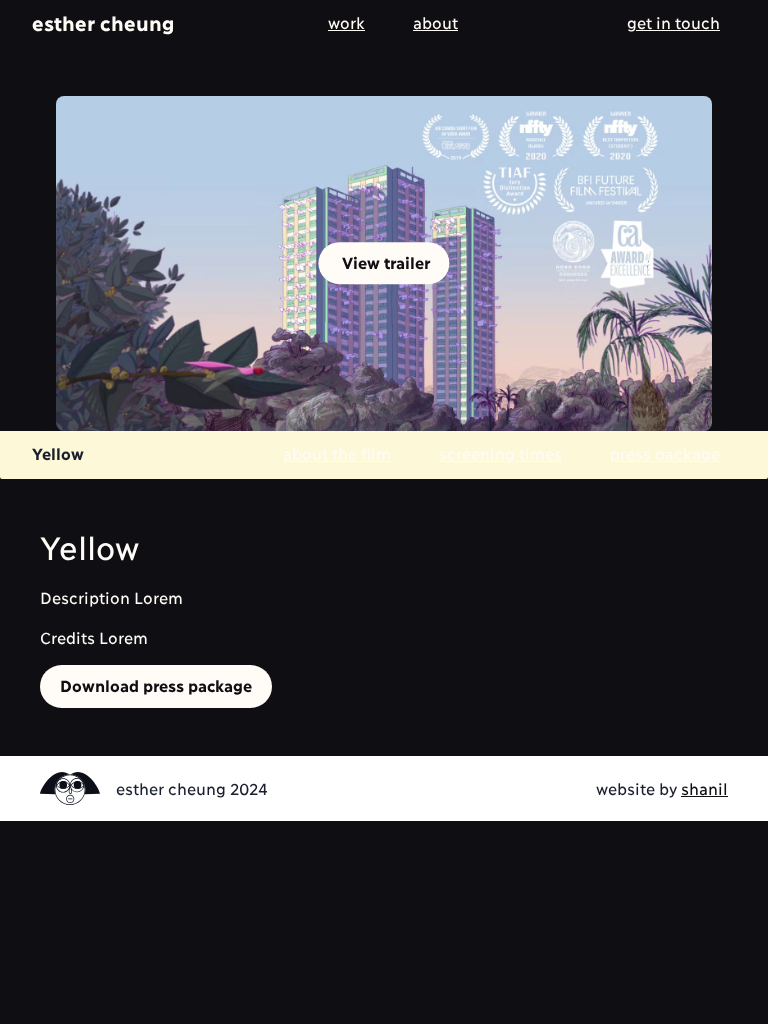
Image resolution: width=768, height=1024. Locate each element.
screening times (500, 452)
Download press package (156, 684)
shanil (704, 787)
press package (665, 452)
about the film (337, 452)
